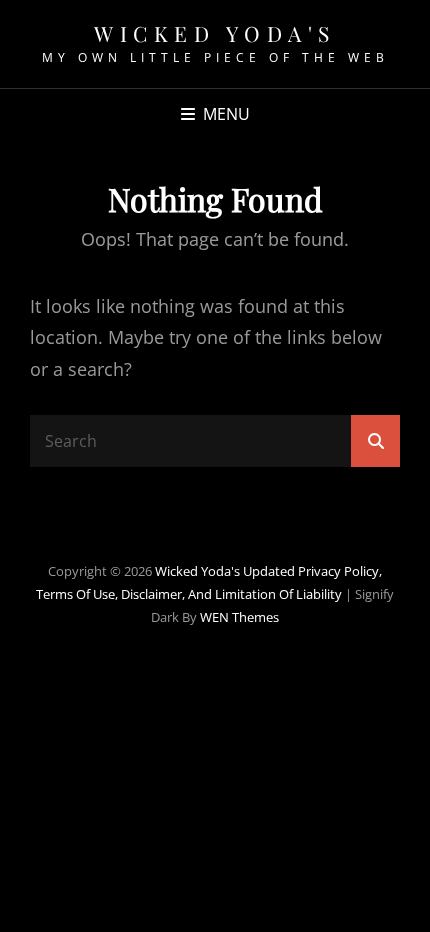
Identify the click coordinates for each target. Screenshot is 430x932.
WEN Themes (239, 617)
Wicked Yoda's (215, 33)
